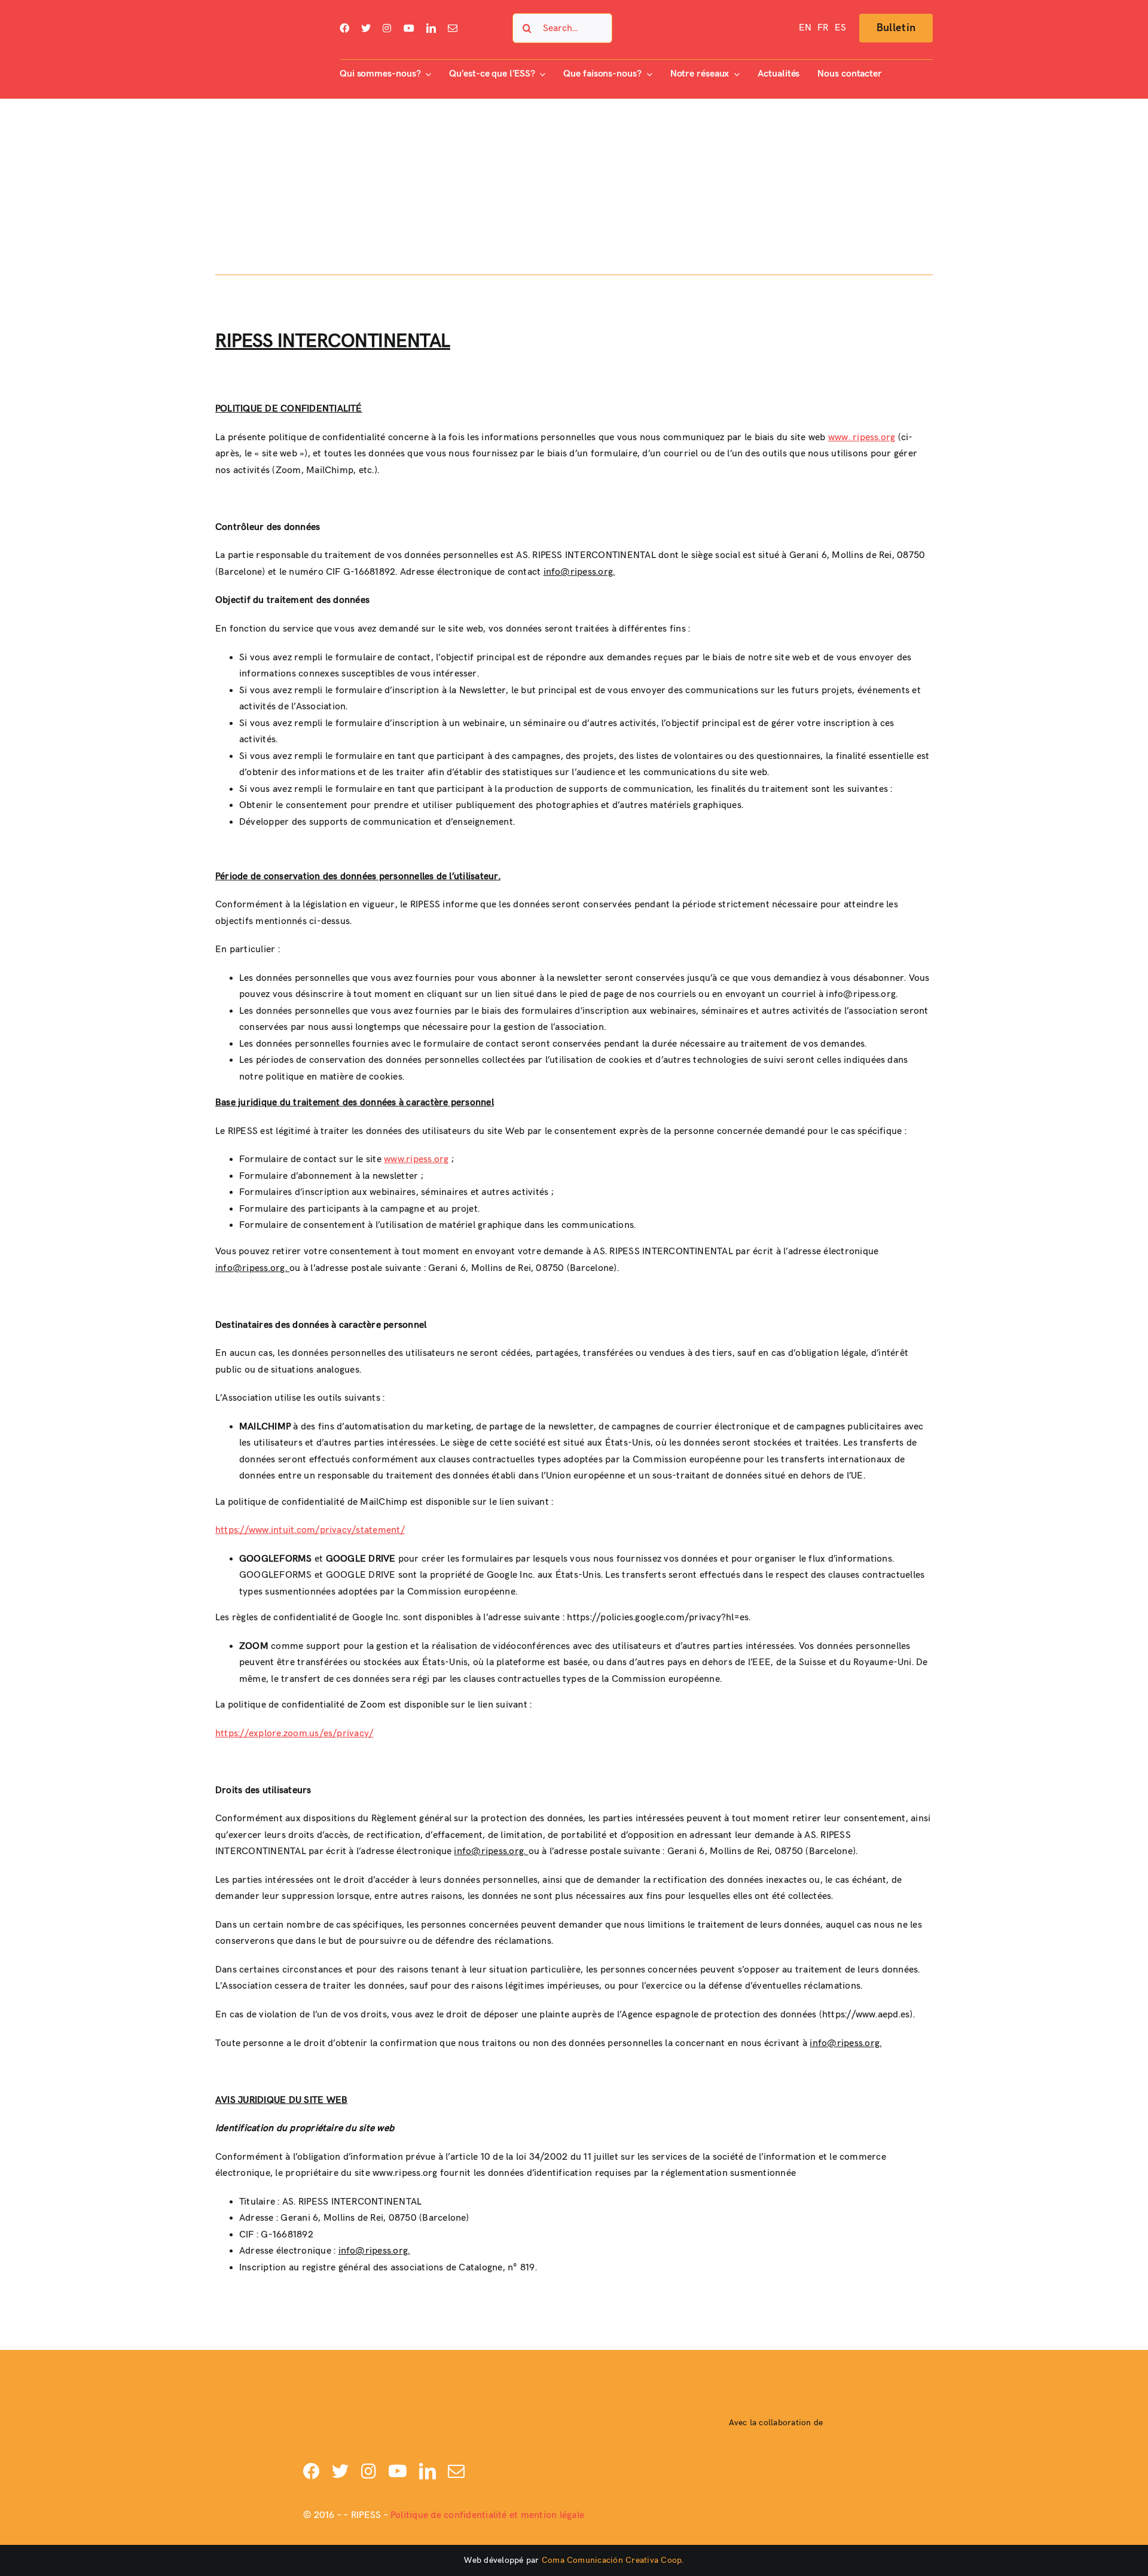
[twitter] (366, 28)
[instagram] (387, 28)
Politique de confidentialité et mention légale (487, 2515)
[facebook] (344, 28)
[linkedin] (431, 28)
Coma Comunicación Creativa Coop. (613, 2560)
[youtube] (409, 28)
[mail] (453, 28)
